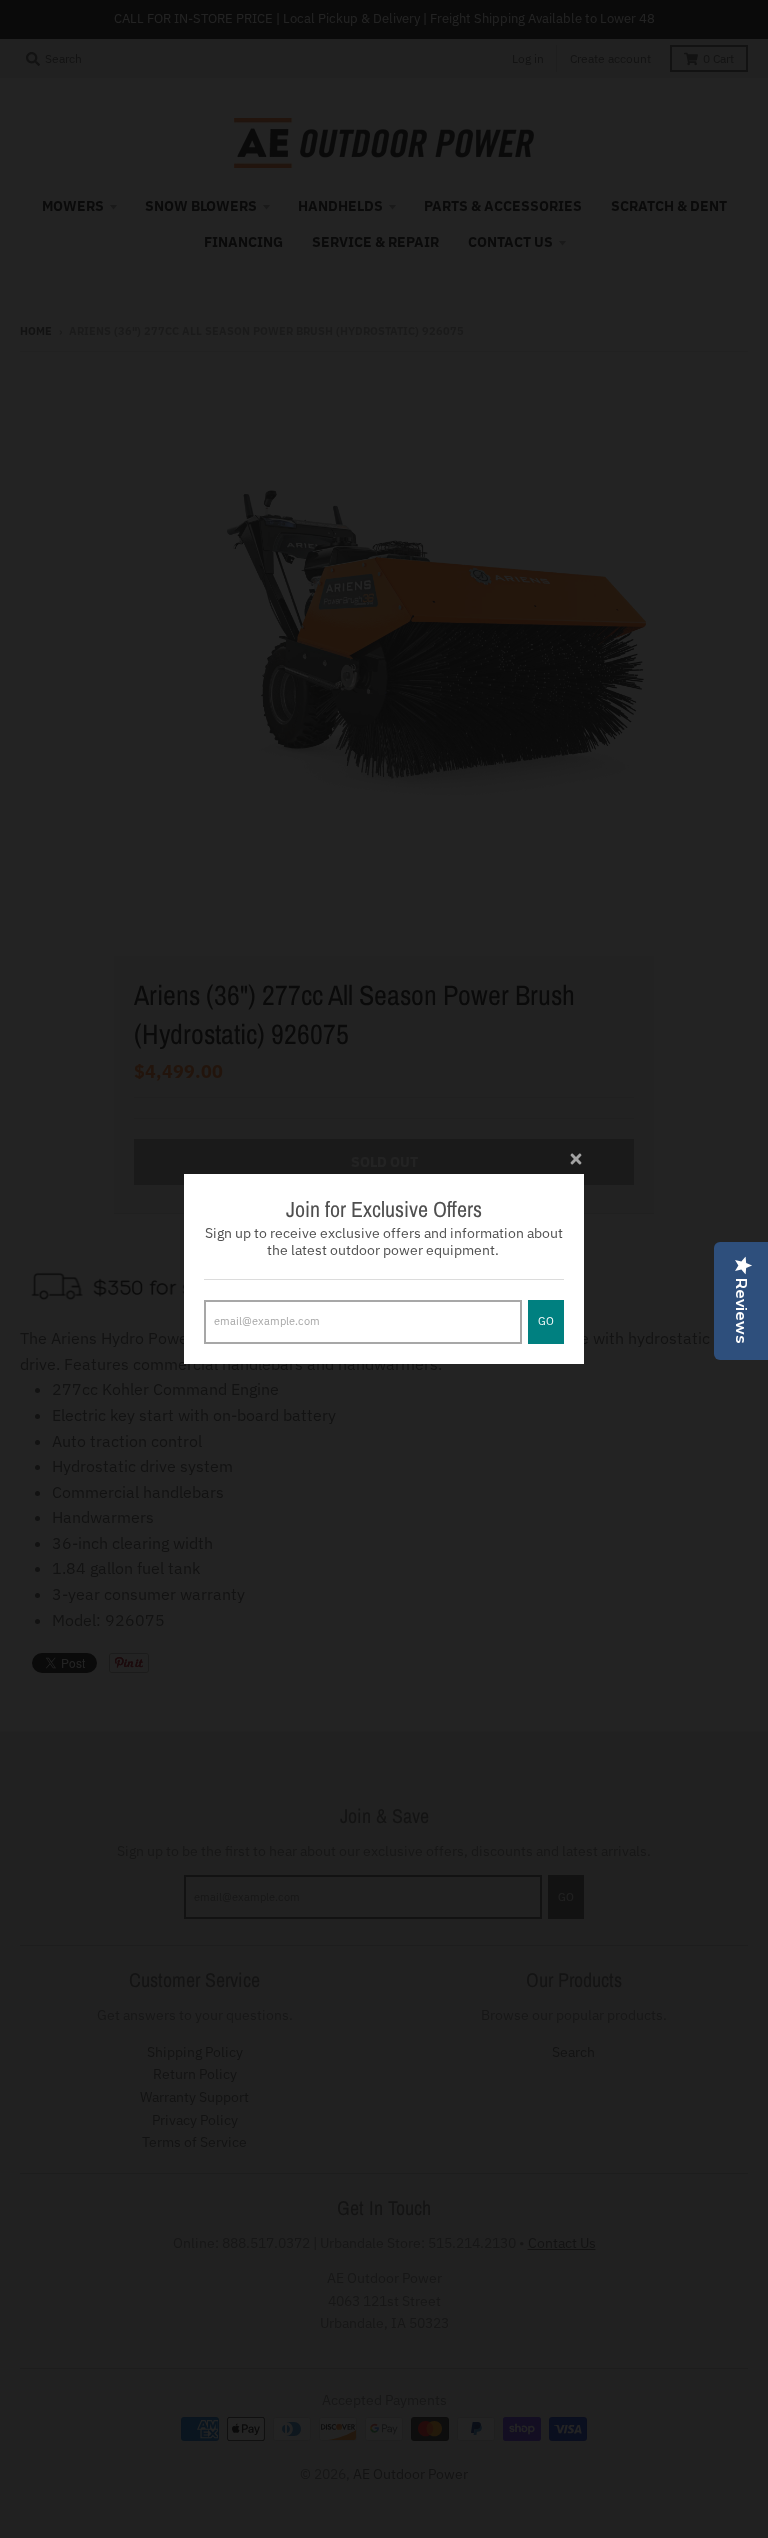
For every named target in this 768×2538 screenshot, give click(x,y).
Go (546, 1321)
